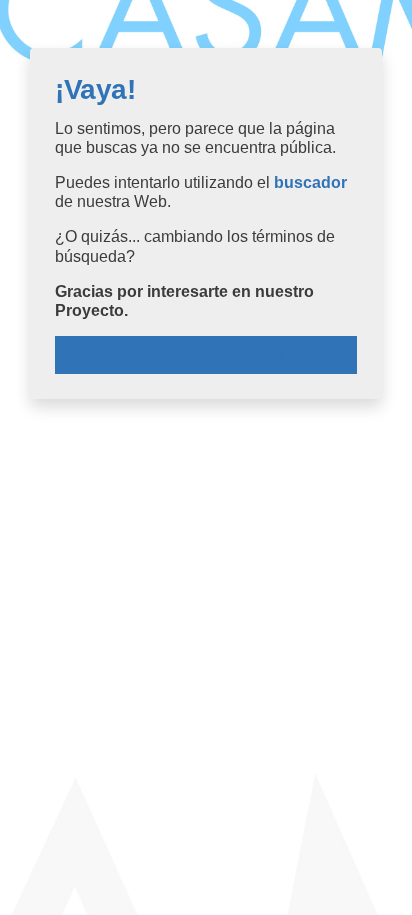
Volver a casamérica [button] (211, 354)
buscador (310, 182)
